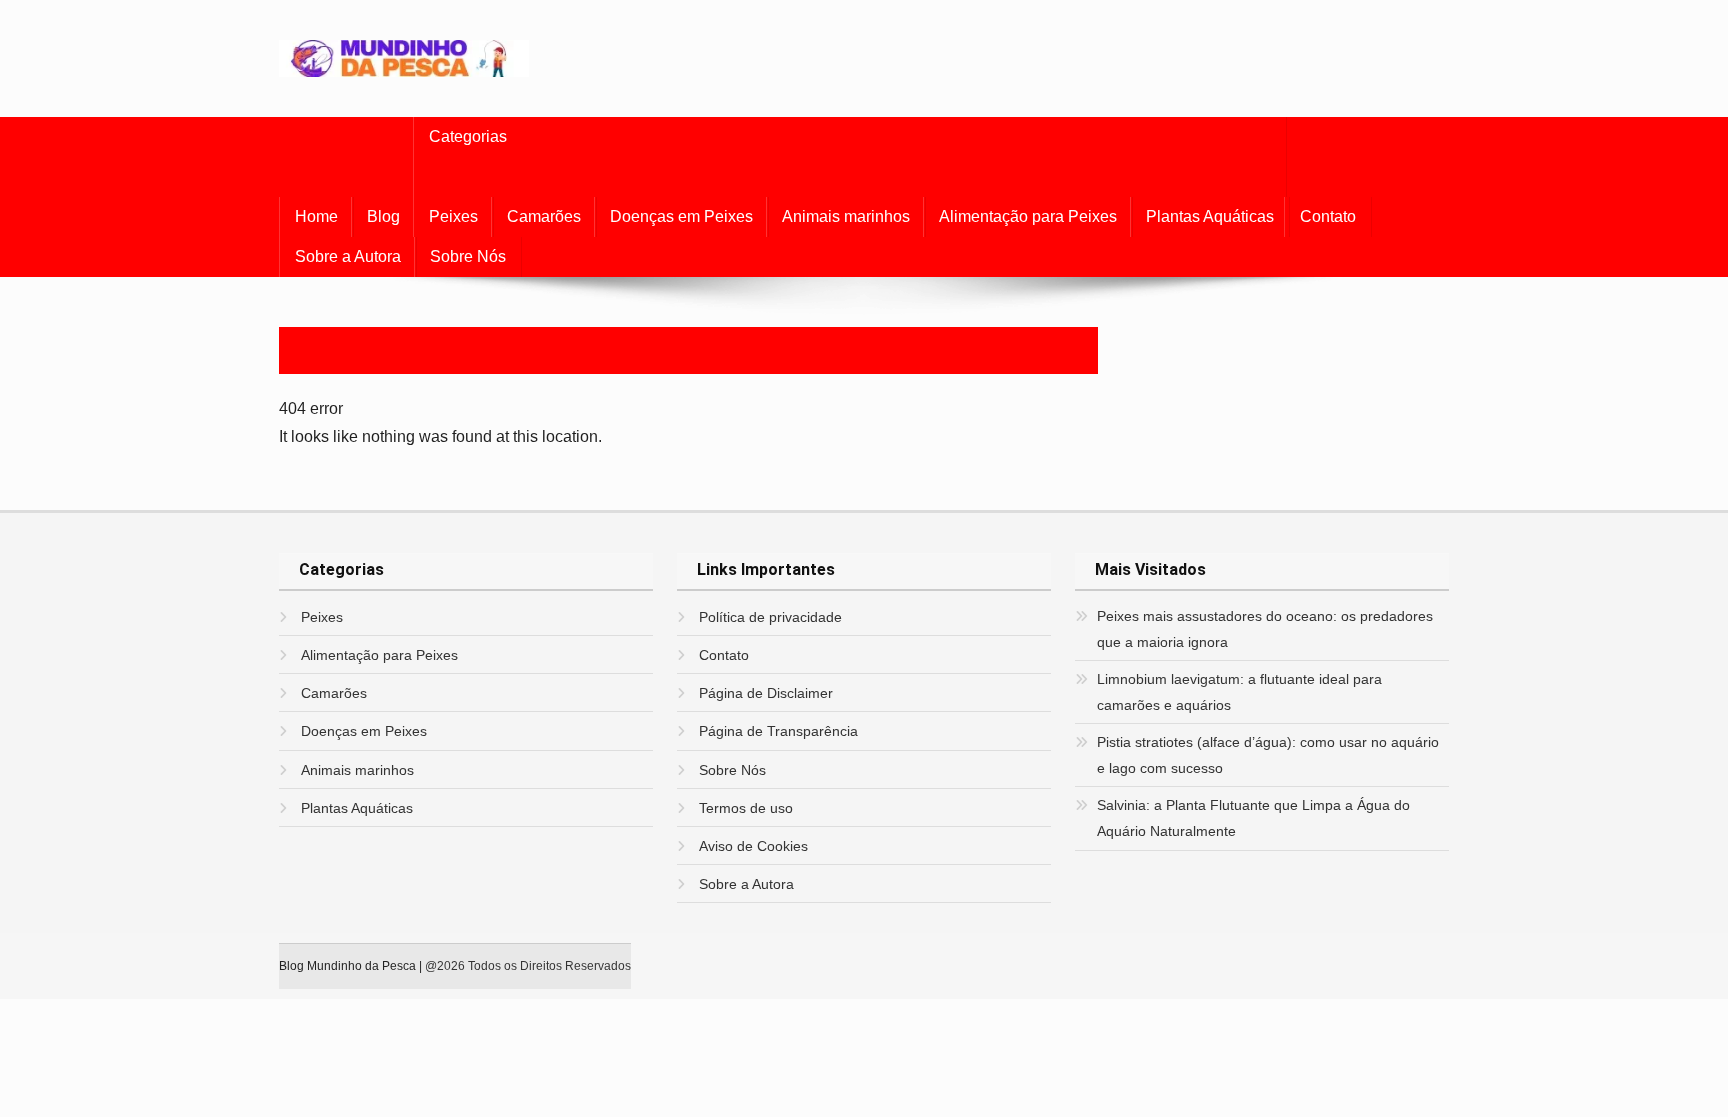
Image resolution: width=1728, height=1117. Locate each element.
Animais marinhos (846, 216)
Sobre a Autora (348, 256)
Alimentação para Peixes (1028, 216)
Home (316, 216)
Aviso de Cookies (753, 846)
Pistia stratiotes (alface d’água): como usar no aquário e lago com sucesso (1268, 755)
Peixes (453, 216)
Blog (383, 216)
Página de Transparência (778, 731)
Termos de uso (746, 808)
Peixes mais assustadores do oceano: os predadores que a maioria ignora (1265, 629)
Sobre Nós (468, 256)
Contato (1328, 216)
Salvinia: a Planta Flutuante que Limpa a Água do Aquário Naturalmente (1253, 818)
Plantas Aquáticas (1210, 216)
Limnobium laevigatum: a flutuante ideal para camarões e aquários (1239, 692)
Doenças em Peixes (681, 216)
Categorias (468, 136)
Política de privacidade (770, 617)
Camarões (544, 216)
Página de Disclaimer (766, 693)
